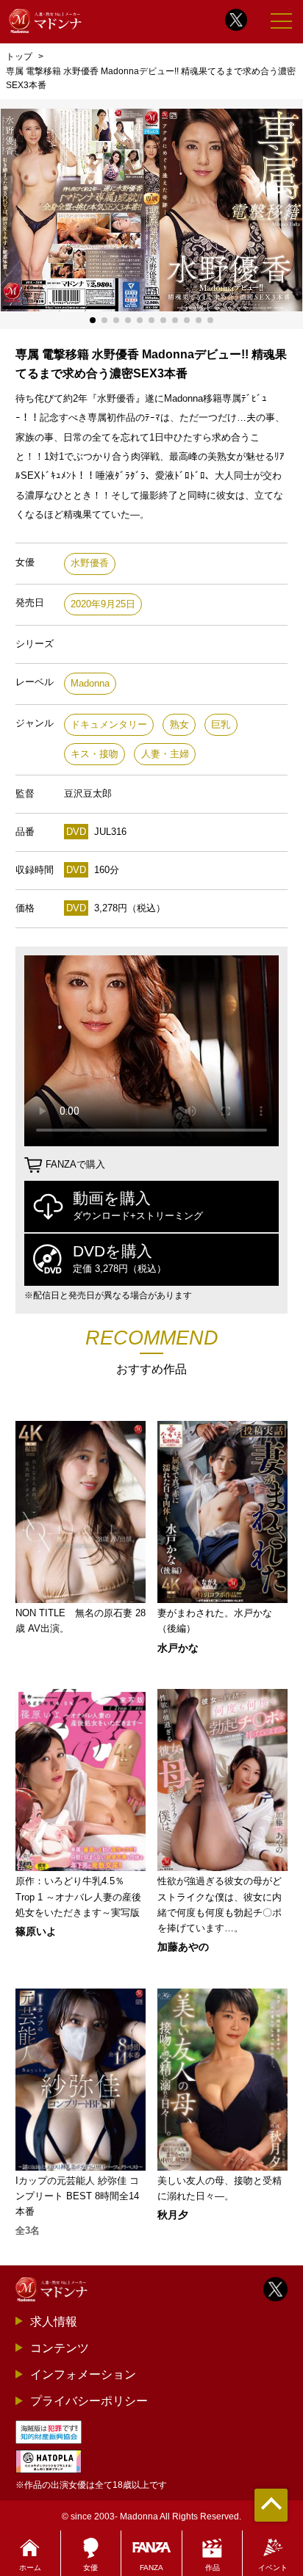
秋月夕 (173, 2215)
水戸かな (178, 1648)
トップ (19, 57)
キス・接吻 (95, 754)
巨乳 (221, 724)
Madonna (90, 683)
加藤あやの (183, 1947)
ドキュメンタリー (109, 724)
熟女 (179, 724)
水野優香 (90, 563)
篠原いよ (36, 1931)
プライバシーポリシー (89, 2400)
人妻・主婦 (165, 754)
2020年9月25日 (103, 604)
